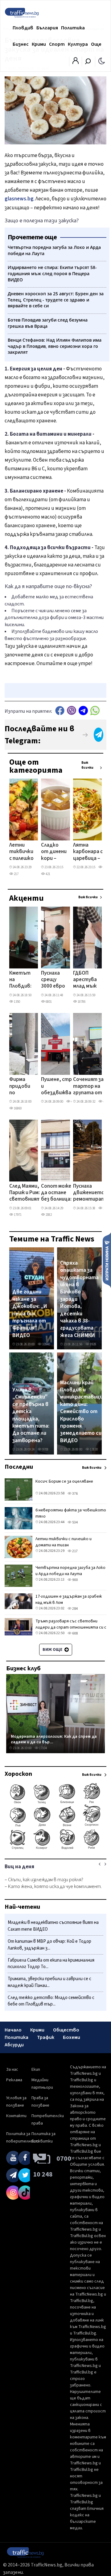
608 (75, 1633)
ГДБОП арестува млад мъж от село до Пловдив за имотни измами (86, 980)
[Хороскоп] (55, 1849)
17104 (43, 1748)
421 (48, 874)
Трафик (46, 2037)
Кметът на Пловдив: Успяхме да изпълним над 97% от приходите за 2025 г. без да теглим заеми (23, 980)
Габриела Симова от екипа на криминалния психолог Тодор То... (51, 1964)
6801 (48, 1002)
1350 (17, 1002)
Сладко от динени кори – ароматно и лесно (54, 852)
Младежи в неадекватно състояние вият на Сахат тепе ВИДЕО (53, 1926)
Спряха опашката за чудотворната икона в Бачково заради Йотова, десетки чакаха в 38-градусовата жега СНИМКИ (79, 1299)
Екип (36, 2070)
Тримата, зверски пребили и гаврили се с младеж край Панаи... (49, 1982)
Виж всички (87, 765)
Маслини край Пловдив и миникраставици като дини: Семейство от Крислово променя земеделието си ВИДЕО (81, 1412)
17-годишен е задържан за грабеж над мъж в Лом (69, 1600)
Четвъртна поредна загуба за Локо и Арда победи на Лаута (70, 1571)
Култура (78, 44)
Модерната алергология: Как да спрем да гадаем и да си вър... (54, 1739)
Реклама (14, 2080)
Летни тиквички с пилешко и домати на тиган (21, 852)
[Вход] (76, 62)
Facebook (60, 710)
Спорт (57, 44)
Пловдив (23, 28)
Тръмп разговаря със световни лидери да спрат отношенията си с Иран (71, 1627)
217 (16, 874)
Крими (39, 44)
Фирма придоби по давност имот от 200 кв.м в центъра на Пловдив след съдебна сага (21, 1087)
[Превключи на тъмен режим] (102, 61)
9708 (45, 1449)
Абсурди (14, 2045)
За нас (12, 2070)
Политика (73, 28)
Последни (19, 1467)
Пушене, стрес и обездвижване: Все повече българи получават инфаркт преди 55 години (60, 1087)
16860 (17, 1108)
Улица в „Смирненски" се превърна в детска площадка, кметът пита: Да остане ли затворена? (31, 1415)
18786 (81, 1002)
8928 (93, 1344)
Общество (66, 2030)
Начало (13, 2030)
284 (75, 1609)
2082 (48, 1215)
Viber (72, 710)
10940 (46, 1344)
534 (75, 1522)
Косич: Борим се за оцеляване (64, 1481)
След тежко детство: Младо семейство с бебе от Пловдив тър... (51, 2001)
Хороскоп (18, 1774)
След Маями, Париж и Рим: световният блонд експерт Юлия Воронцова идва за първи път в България (25, 1193)
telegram (83, 710)
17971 (17, 1215)
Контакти (16, 2116)
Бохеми (72, 2037)
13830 (94, 1449)
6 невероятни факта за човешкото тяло (71, 1513)
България (47, 28)
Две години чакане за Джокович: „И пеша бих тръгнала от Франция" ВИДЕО (30, 1314)
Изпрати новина (107, 1260)
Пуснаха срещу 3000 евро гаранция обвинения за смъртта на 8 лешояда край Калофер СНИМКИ (54, 980)
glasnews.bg (19, 199)
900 (75, 1580)
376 (75, 1494)
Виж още (53, 1650)
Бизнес (21, 44)
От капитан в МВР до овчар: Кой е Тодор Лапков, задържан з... (49, 1945)
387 (105, 867)
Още (96, 44)
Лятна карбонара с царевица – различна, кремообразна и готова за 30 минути (91, 852)
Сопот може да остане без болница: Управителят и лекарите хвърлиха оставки (58, 1193)
